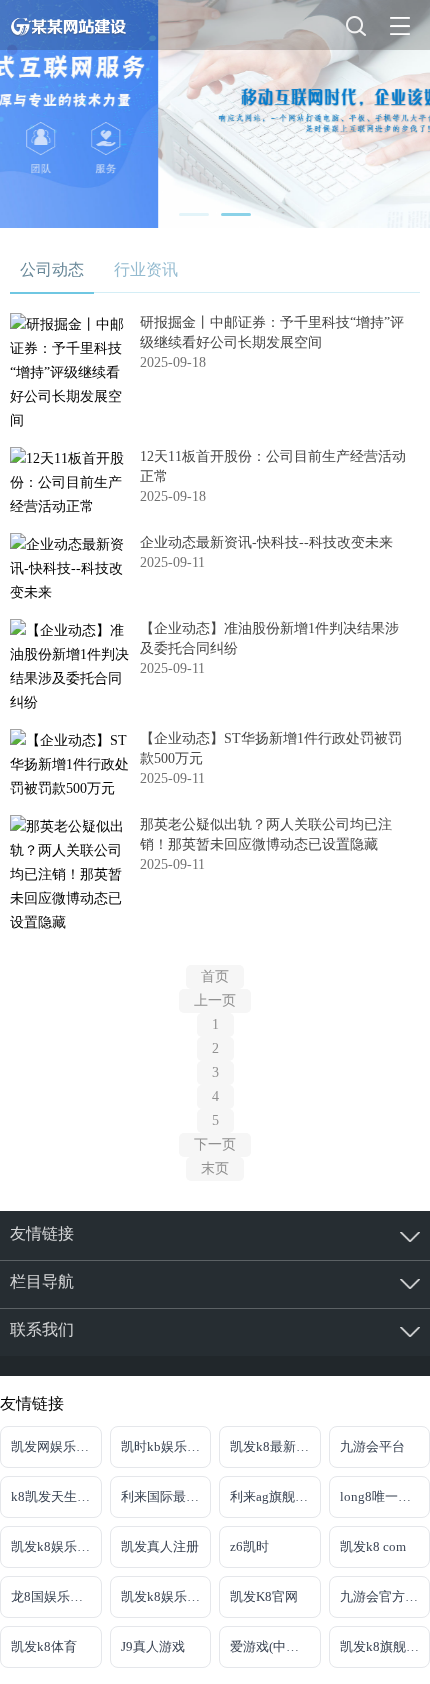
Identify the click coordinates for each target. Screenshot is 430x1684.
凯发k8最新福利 (275, 1446)
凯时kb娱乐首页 (166, 1446)
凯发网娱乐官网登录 (56, 1446)
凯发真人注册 (160, 1546)
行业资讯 (146, 269)
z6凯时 (249, 1546)
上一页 (215, 1000)
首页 (215, 976)
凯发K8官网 (264, 1596)
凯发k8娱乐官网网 (56, 1546)
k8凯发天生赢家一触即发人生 (56, 1496)
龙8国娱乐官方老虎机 (56, 1596)
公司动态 (52, 269)
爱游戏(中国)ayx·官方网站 (275, 1646)
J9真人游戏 (153, 1646)
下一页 (215, 1144)
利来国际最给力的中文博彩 (166, 1496)
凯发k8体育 (44, 1646)
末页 (215, 1168)
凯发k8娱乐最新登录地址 (166, 1596)
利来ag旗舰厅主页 (275, 1496)
